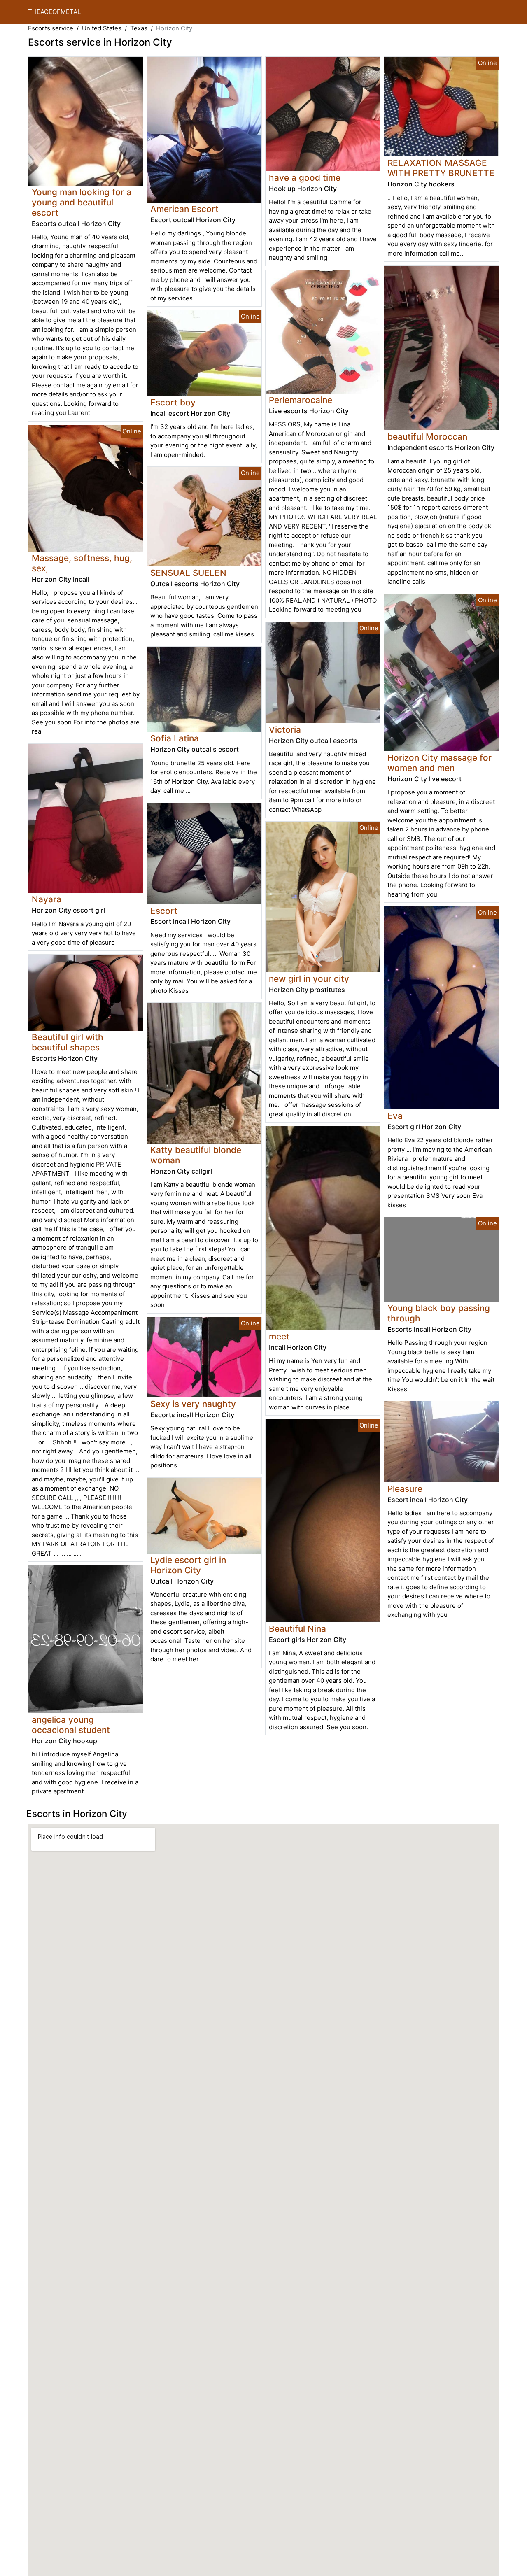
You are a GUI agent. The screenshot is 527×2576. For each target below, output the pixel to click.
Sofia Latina (175, 738)
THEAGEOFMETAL (54, 12)
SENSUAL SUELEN (188, 573)
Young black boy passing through (439, 1313)
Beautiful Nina (297, 1629)
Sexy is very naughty (193, 1404)
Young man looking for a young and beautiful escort (82, 202)
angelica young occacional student (71, 1725)
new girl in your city (309, 979)
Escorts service (51, 28)
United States (102, 28)
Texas (139, 28)
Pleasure (405, 1489)
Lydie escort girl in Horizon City (188, 1565)
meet (279, 1336)
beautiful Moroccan (427, 437)
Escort (164, 911)
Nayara (47, 899)
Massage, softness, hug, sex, (82, 563)
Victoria (285, 730)
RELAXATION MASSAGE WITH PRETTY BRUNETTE (441, 168)
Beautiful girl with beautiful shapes (68, 1042)
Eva (395, 1116)
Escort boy (173, 402)
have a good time (305, 178)
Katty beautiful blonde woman (196, 1155)
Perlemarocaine (301, 400)
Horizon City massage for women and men (440, 763)
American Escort (184, 209)
